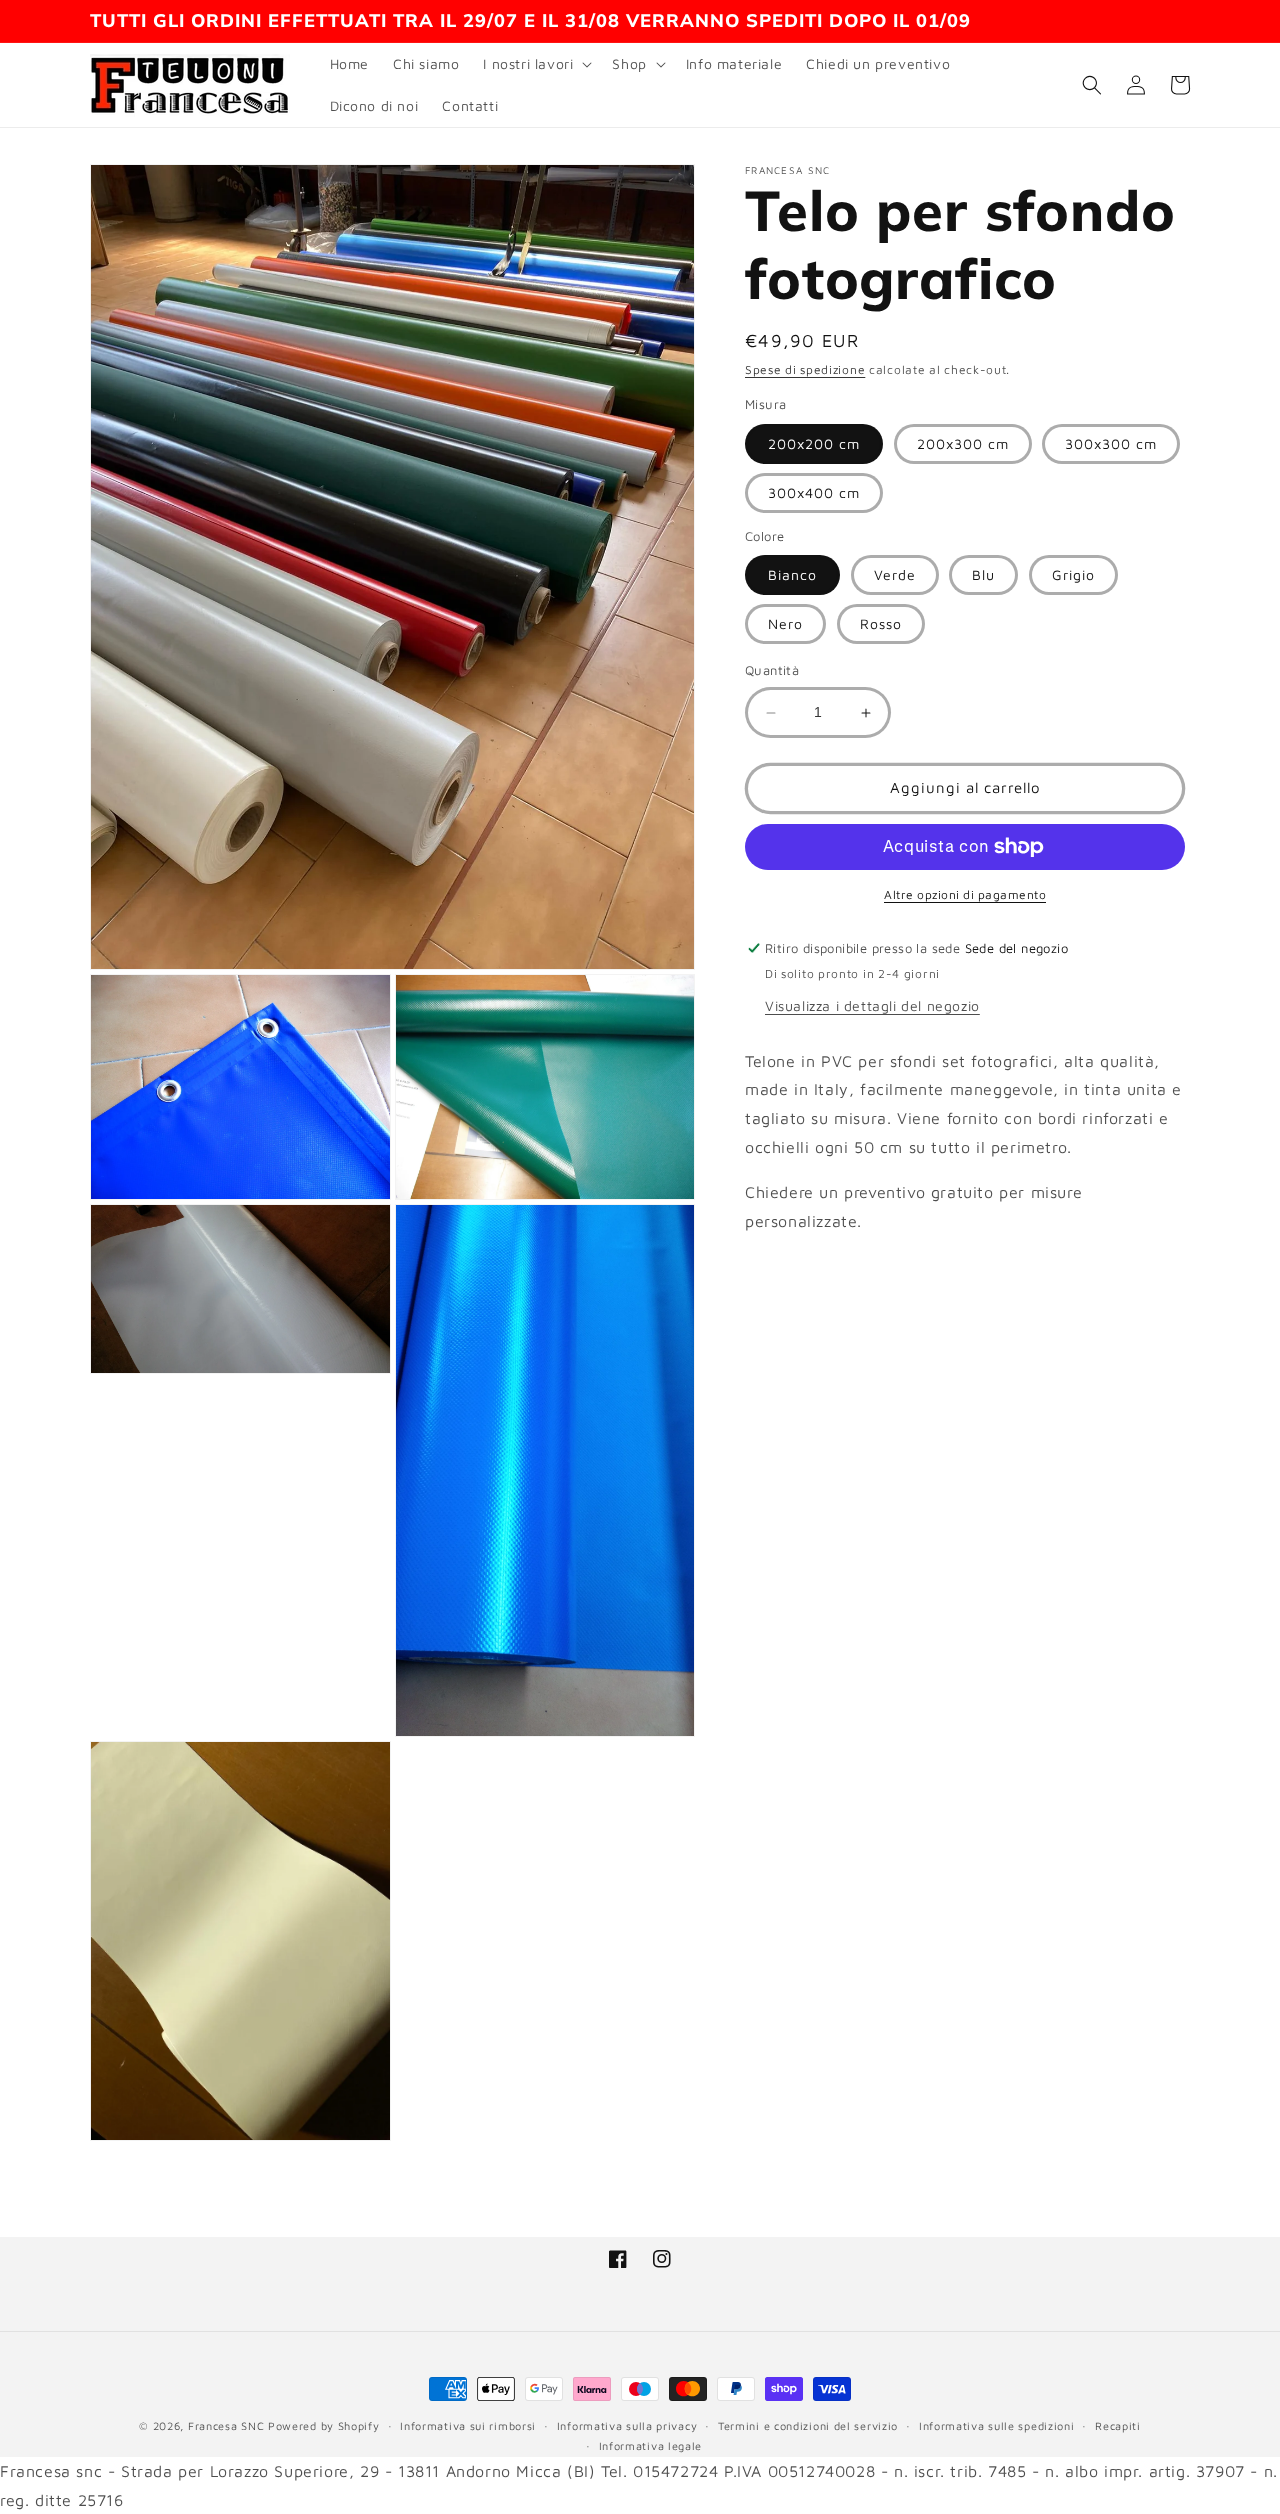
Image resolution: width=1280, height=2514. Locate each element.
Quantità (772, 671)
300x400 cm (814, 492)
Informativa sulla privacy (627, 2425)
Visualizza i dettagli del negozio (872, 1005)
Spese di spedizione (805, 369)
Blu (983, 575)
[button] (535, 64)
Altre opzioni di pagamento (965, 894)
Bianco (792, 575)
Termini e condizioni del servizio (808, 2425)
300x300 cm (1111, 443)
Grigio (1073, 575)
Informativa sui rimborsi (468, 2425)
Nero (785, 624)
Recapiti (1118, 2425)
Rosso (881, 624)
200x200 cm (814, 443)
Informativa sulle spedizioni (997, 2425)
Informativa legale (651, 2445)
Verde (895, 575)
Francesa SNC (226, 2425)
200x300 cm (963, 443)
